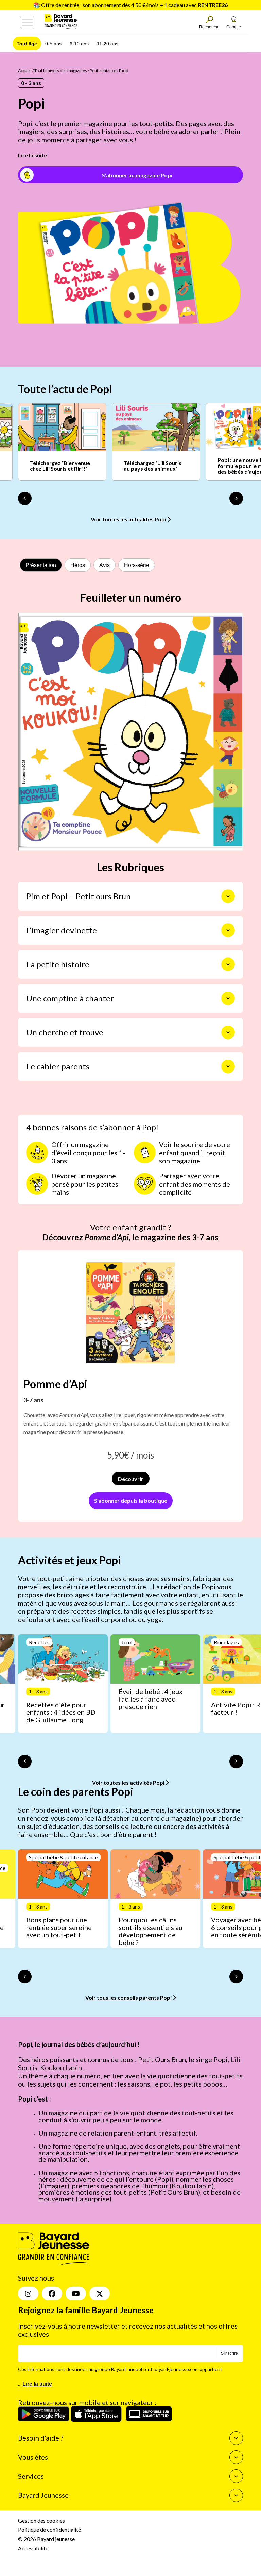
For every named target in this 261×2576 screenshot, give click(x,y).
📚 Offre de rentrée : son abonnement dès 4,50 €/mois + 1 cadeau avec (130, 5)
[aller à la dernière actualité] (25, 498)
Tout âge (27, 44)
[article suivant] (236, 1761)
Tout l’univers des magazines (61, 71)
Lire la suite (32, 155)
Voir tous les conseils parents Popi (129, 1998)
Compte (234, 27)
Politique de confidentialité (49, 2530)
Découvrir (131, 1479)
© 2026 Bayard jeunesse (46, 2539)
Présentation (41, 565)
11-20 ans (108, 44)
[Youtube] (76, 2293)
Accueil (25, 71)
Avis (105, 565)
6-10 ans (79, 44)
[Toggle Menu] (27, 22)
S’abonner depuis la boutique (131, 1501)
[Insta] (28, 2293)
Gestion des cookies (41, 2520)
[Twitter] (100, 2293)
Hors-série (137, 565)
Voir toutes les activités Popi (129, 1782)
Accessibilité (33, 2548)
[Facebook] (52, 2293)
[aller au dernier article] (25, 1761)
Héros (78, 565)
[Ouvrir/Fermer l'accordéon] (228, 896)
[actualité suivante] (236, 498)
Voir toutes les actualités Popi (129, 519)
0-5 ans (53, 44)
